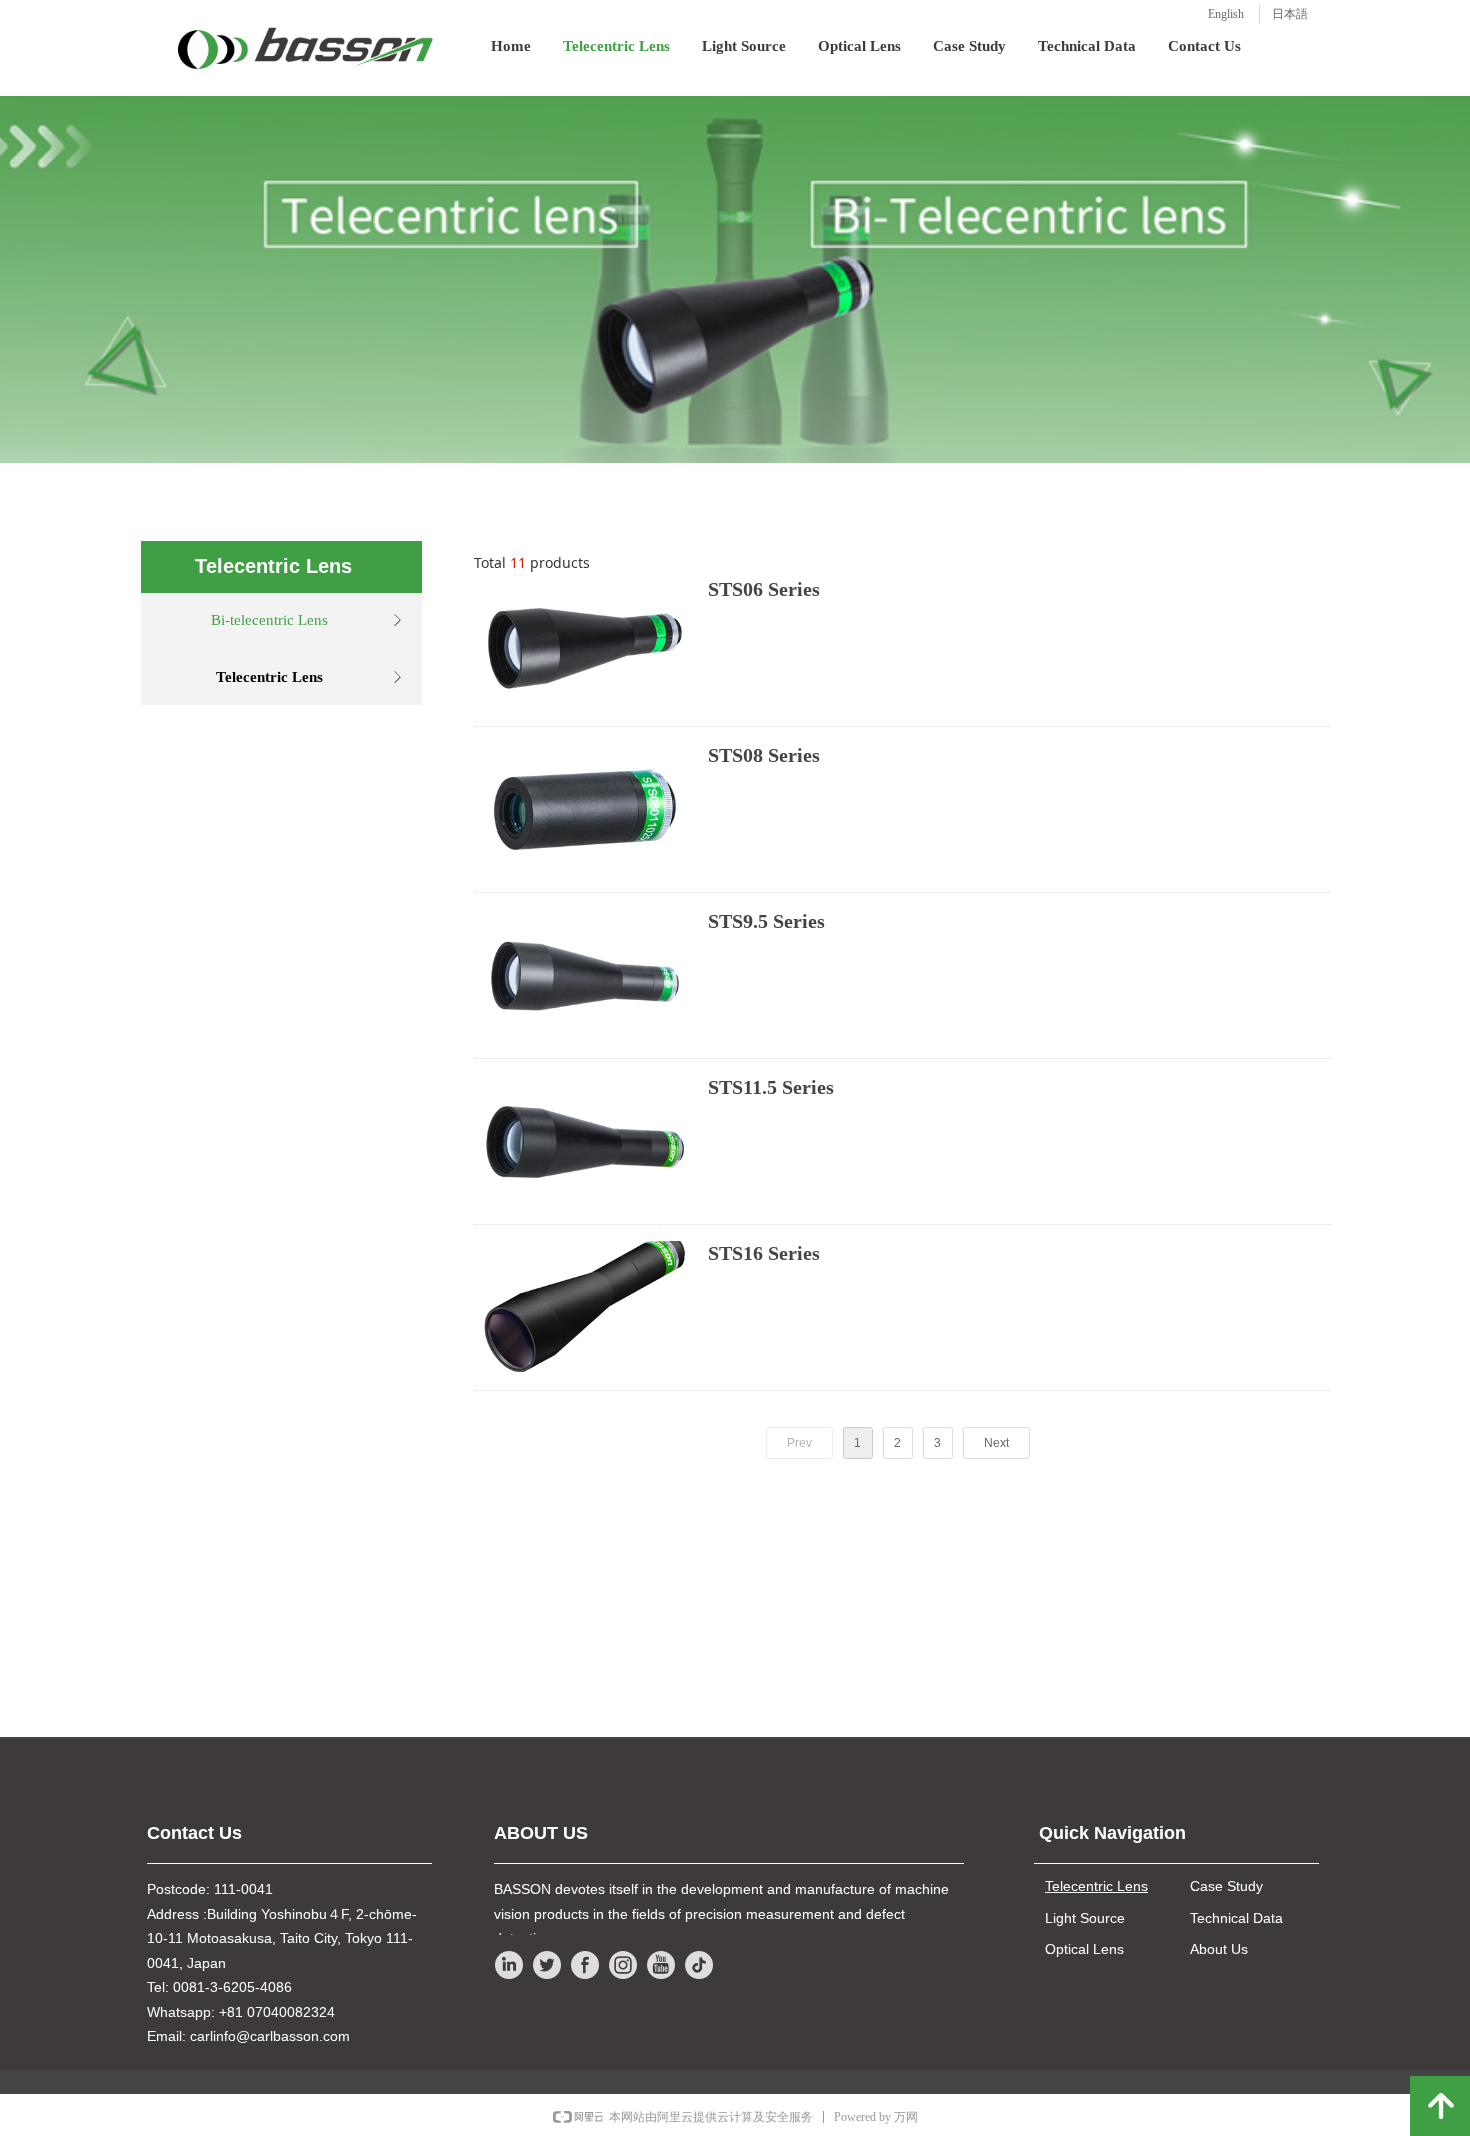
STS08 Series (764, 755)
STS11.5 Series (771, 1087)
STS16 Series (764, 1253)
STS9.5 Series (766, 921)
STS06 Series (764, 589)
